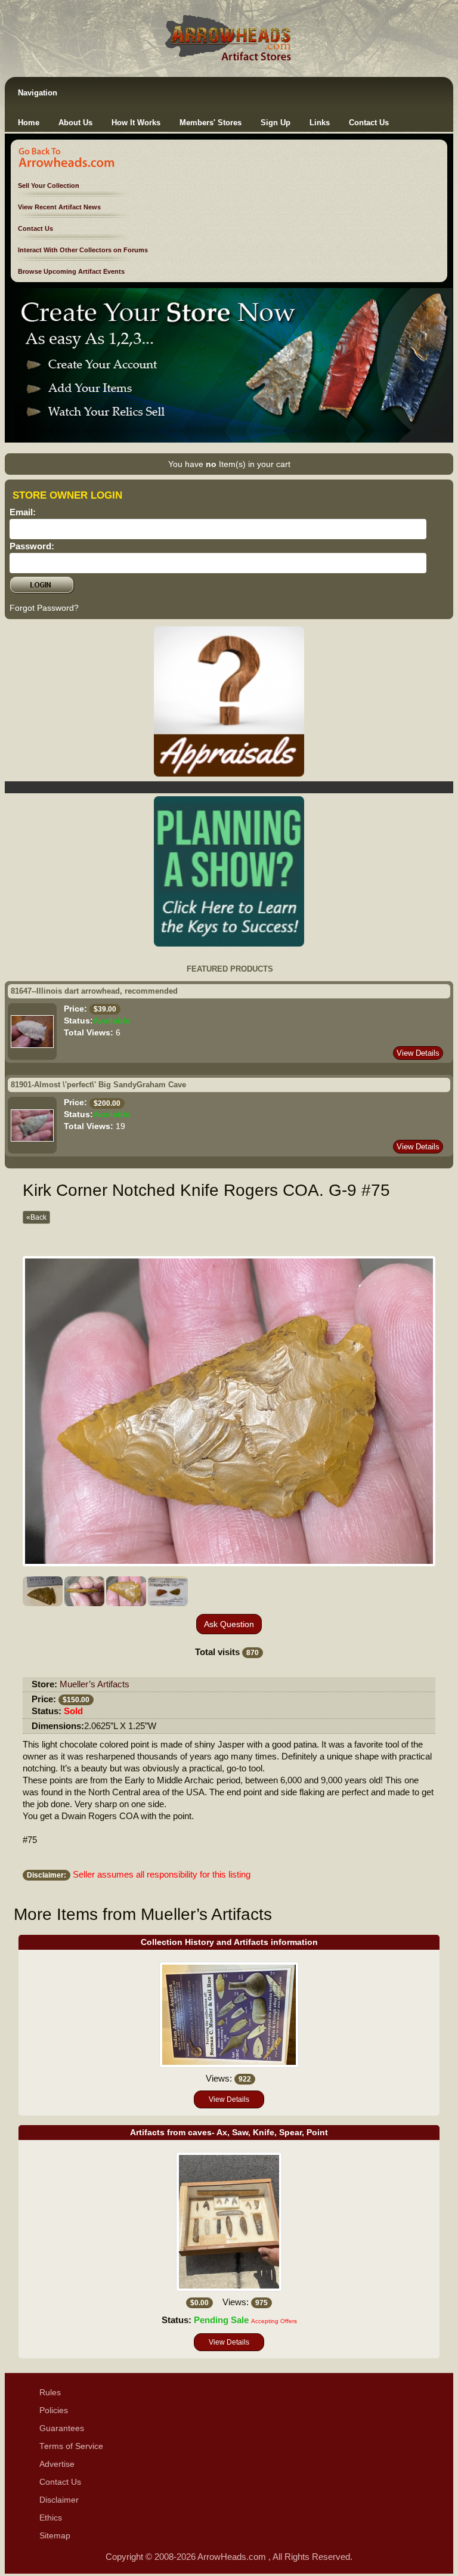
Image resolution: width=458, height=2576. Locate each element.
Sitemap (55, 2536)
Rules (50, 2393)
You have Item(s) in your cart (229, 464)
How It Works (136, 123)
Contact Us (369, 123)
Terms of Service (71, 2446)
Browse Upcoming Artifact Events (71, 271)
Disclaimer (59, 2500)
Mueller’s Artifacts (95, 1684)
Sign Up (276, 123)
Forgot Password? (44, 608)
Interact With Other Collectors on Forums (83, 250)
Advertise (57, 2464)
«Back (36, 1217)
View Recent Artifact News (59, 207)
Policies (54, 2410)
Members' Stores (211, 123)
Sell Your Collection (49, 185)
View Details (418, 1053)
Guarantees (62, 2428)
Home (29, 123)
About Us (75, 123)
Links (320, 123)
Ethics (51, 2518)
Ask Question (229, 1624)
